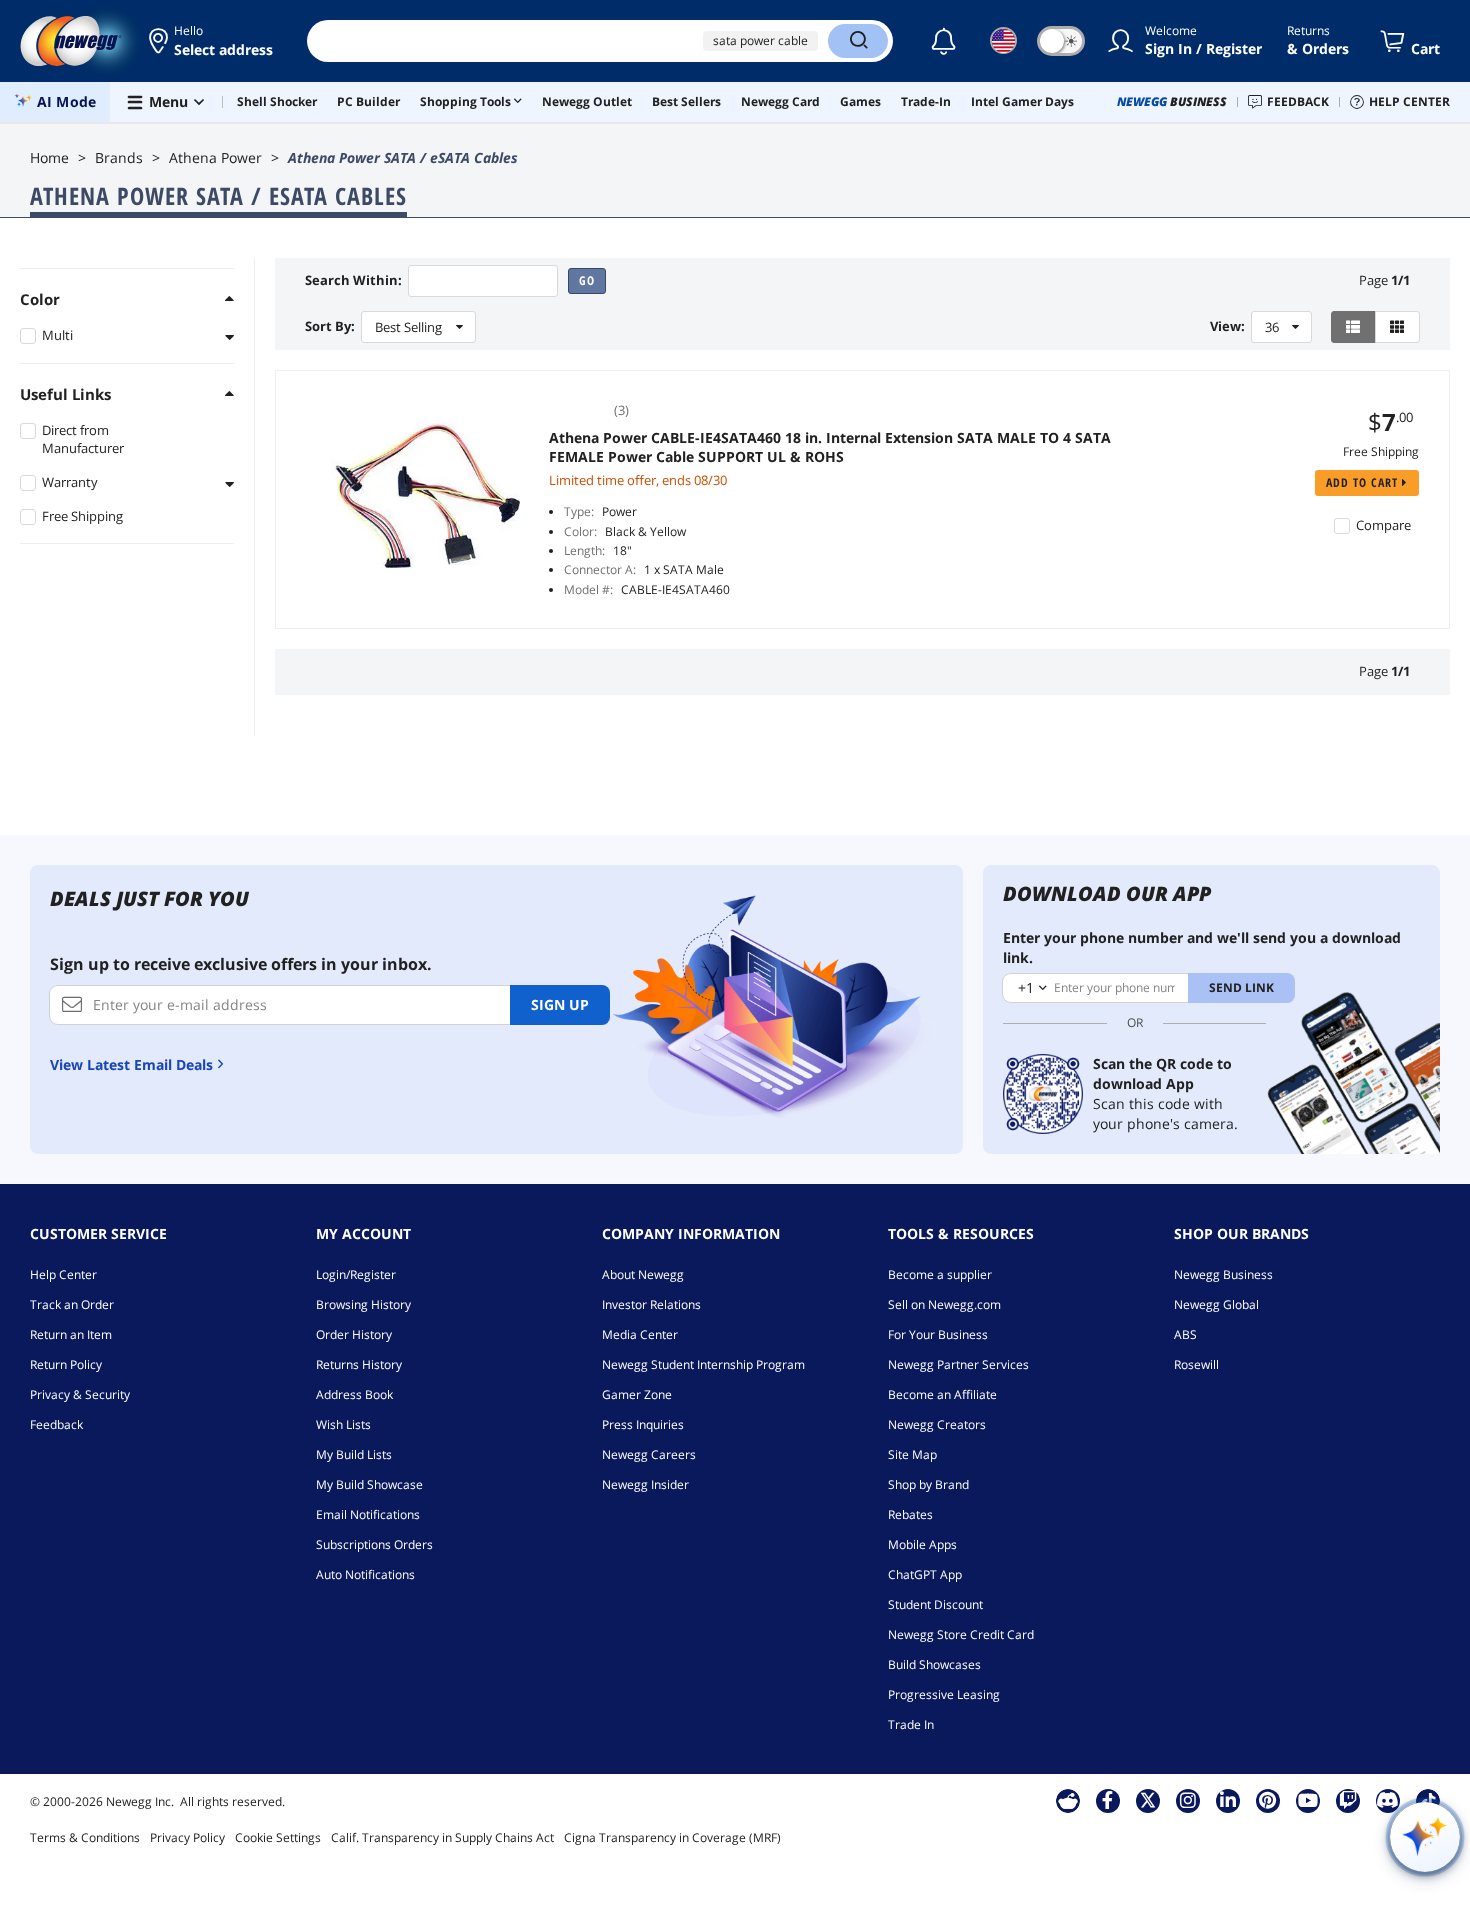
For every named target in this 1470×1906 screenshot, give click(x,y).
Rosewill (1196, 1364)
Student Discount (935, 1604)
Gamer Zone (637, 1394)
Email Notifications (368, 1514)
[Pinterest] (1267, 1800)
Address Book (354, 1394)
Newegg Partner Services (958, 1364)
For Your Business (938, 1334)
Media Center (640, 1334)
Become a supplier (940, 1274)
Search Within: (353, 280)
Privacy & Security (80, 1394)
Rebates (910, 1514)
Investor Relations (651, 1304)
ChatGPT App (925, 1574)
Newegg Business (1223, 1274)
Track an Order (72, 1304)
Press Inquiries (643, 1424)
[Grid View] (1397, 327)
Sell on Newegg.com (944, 1304)
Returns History (359, 1364)
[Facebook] (1107, 1800)
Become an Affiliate (942, 1394)
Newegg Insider (645, 1484)
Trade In (911, 1724)
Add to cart (1364, 482)
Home (49, 157)
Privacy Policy (187, 1837)
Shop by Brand (928, 1484)
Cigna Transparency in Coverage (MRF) (672, 1837)
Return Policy (66, 1364)
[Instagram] (1188, 1800)
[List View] (1353, 327)
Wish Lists (343, 1424)
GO (587, 280)
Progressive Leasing (944, 1694)
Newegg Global (1216, 1304)
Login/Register (356, 1274)
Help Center (63, 1274)
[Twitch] (1348, 1800)
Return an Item (71, 1334)
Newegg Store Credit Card (961, 1634)
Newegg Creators (937, 1424)
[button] (212, 41)
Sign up (560, 1004)
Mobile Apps (922, 1544)
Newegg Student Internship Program (703, 1364)
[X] (1148, 1800)
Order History (354, 1334)
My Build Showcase (369, 1484)
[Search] (858, 41)
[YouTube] (1308, 1800)
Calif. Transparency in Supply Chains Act (442, 1837)
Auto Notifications (365, 1574)
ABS (1185, 1334)
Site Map (912, 1454)
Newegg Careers (649, 1454)
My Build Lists (354, 1454)
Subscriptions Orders (374, 1544)
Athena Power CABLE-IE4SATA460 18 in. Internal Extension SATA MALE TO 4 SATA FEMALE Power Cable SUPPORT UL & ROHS (830, 447)
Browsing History (363, 1304)
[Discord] (1387, 1800)
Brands (119, 157)
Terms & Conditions (85, 1837)
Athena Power (215, 157)
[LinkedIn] (1228, 1800)
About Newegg (643, 1274)
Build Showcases (934, 1664)
